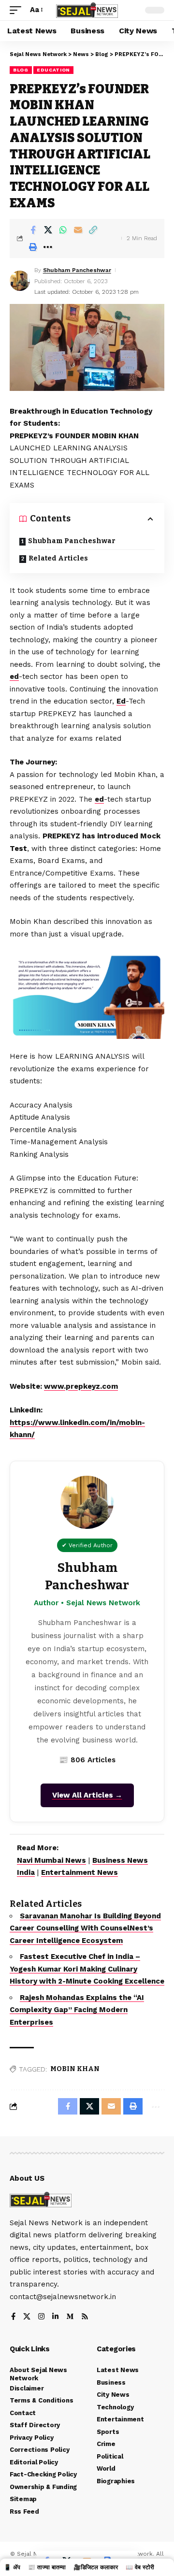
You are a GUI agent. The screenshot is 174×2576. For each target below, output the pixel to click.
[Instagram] (41, 2317)
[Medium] (70, 2317)
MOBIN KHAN (75, 2069)
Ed (121, 701)
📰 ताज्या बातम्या (47, 2567)
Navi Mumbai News (51, 1860)
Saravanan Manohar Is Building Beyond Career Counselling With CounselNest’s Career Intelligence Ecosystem (85, 1928)
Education (53, 70)
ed (14, 676)
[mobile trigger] (18, 10)
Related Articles (58, 558)
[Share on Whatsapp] (63, 230)
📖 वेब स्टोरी (140, 2567)
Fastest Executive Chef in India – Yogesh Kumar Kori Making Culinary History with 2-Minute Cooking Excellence (87, 1969)
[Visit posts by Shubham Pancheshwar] (20, 281)
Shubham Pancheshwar (77, 270)
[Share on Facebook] (33, 230)
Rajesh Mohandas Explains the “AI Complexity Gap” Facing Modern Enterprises (77, 2010)
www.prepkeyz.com (81, 1386)
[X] (27, 2317)
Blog (21, 70)
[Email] (78, 230)
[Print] (33, 247)
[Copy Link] (93, 230)
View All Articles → (87, 1795)
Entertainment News (80, 1872)
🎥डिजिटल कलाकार (96, 2567)
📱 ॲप (12, 2567)
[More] (48, 247)
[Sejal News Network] (87, 10)
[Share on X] (48, 230)
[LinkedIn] (55, 2317)
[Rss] (85, 2317)
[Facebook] (13, 2317)
